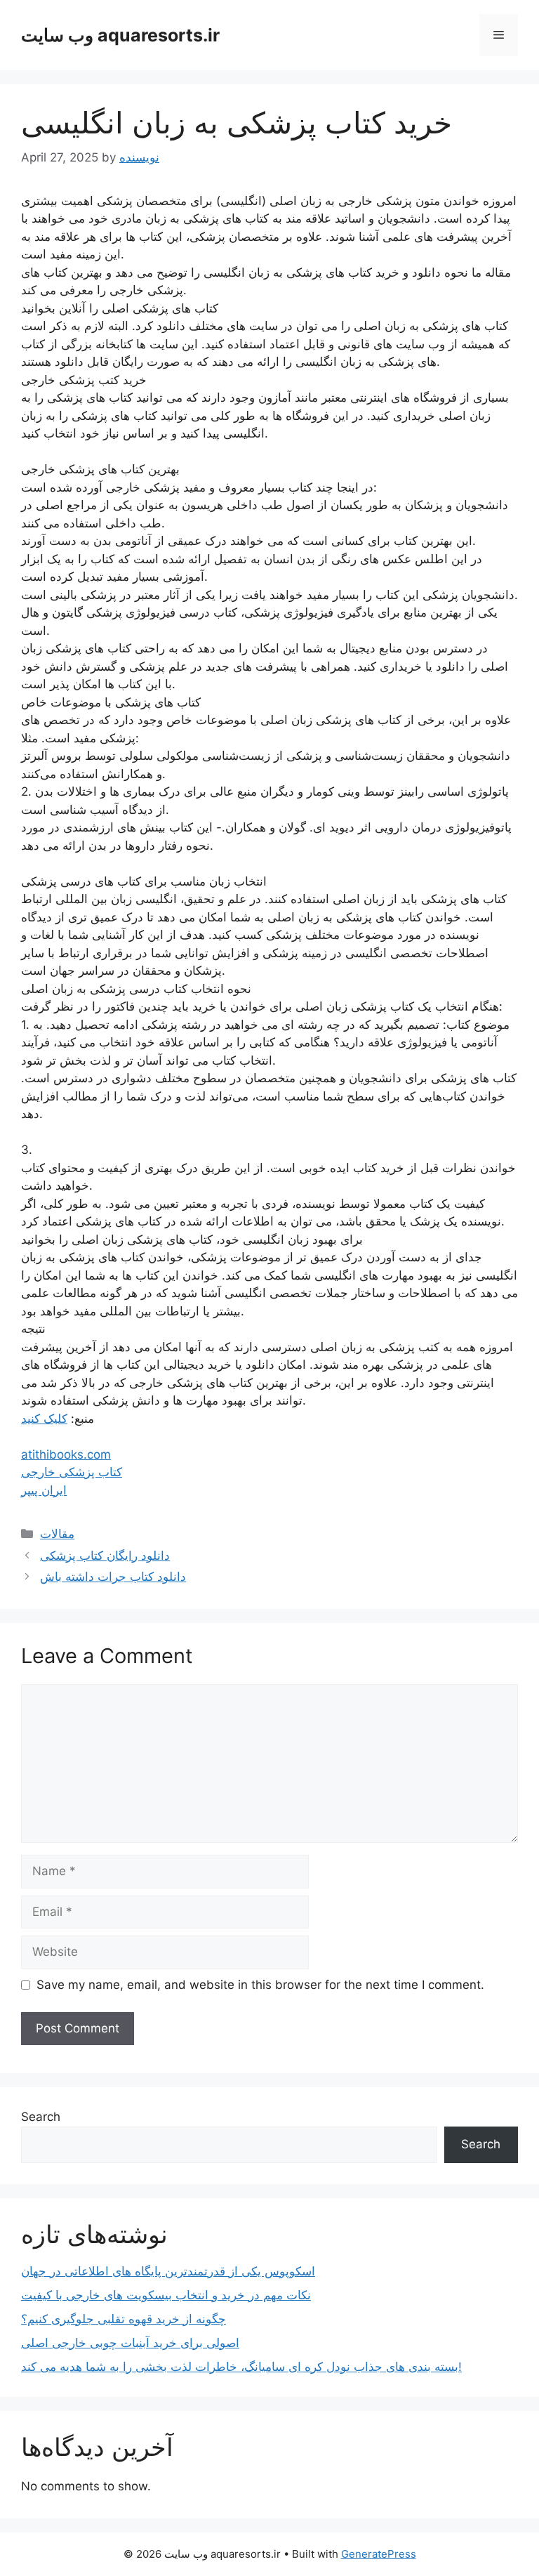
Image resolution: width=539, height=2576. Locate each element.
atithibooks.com (66, 1454)
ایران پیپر (44, 1490)
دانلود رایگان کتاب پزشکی (105, 1556)
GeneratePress (379, 2554)
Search (41, 2117)
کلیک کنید (44, 1419)
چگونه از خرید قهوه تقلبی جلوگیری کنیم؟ (124, 2319)
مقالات (57, 1534)
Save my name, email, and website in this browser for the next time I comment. (260, 1985)
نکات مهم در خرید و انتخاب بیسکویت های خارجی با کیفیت (166, 2295)
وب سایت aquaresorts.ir (120, 35)
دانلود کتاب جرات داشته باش (113, 1577)
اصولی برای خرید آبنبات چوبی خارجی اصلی (130, 2343)
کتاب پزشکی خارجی (72, 1472)
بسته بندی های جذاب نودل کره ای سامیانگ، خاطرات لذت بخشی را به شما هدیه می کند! (241, 2367)
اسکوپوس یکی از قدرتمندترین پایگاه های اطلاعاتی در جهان (168, 2271)
